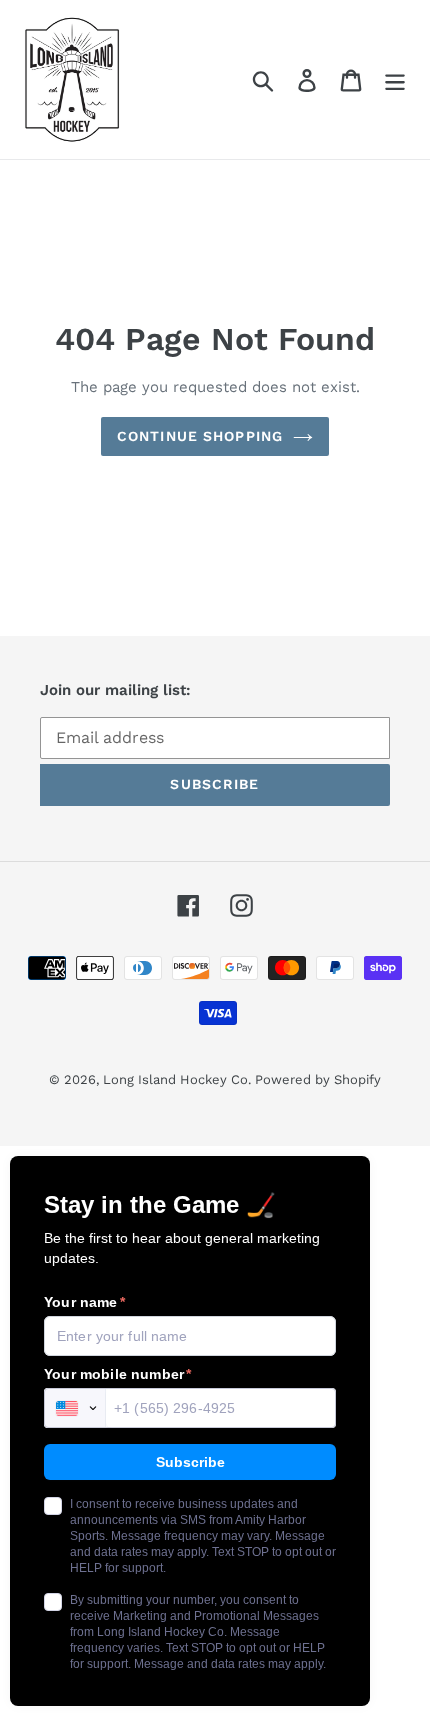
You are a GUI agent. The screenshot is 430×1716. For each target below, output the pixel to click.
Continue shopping (200, 436)
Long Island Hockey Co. (179, 1079)
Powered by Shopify (318, 1079)
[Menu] (395, 79)
